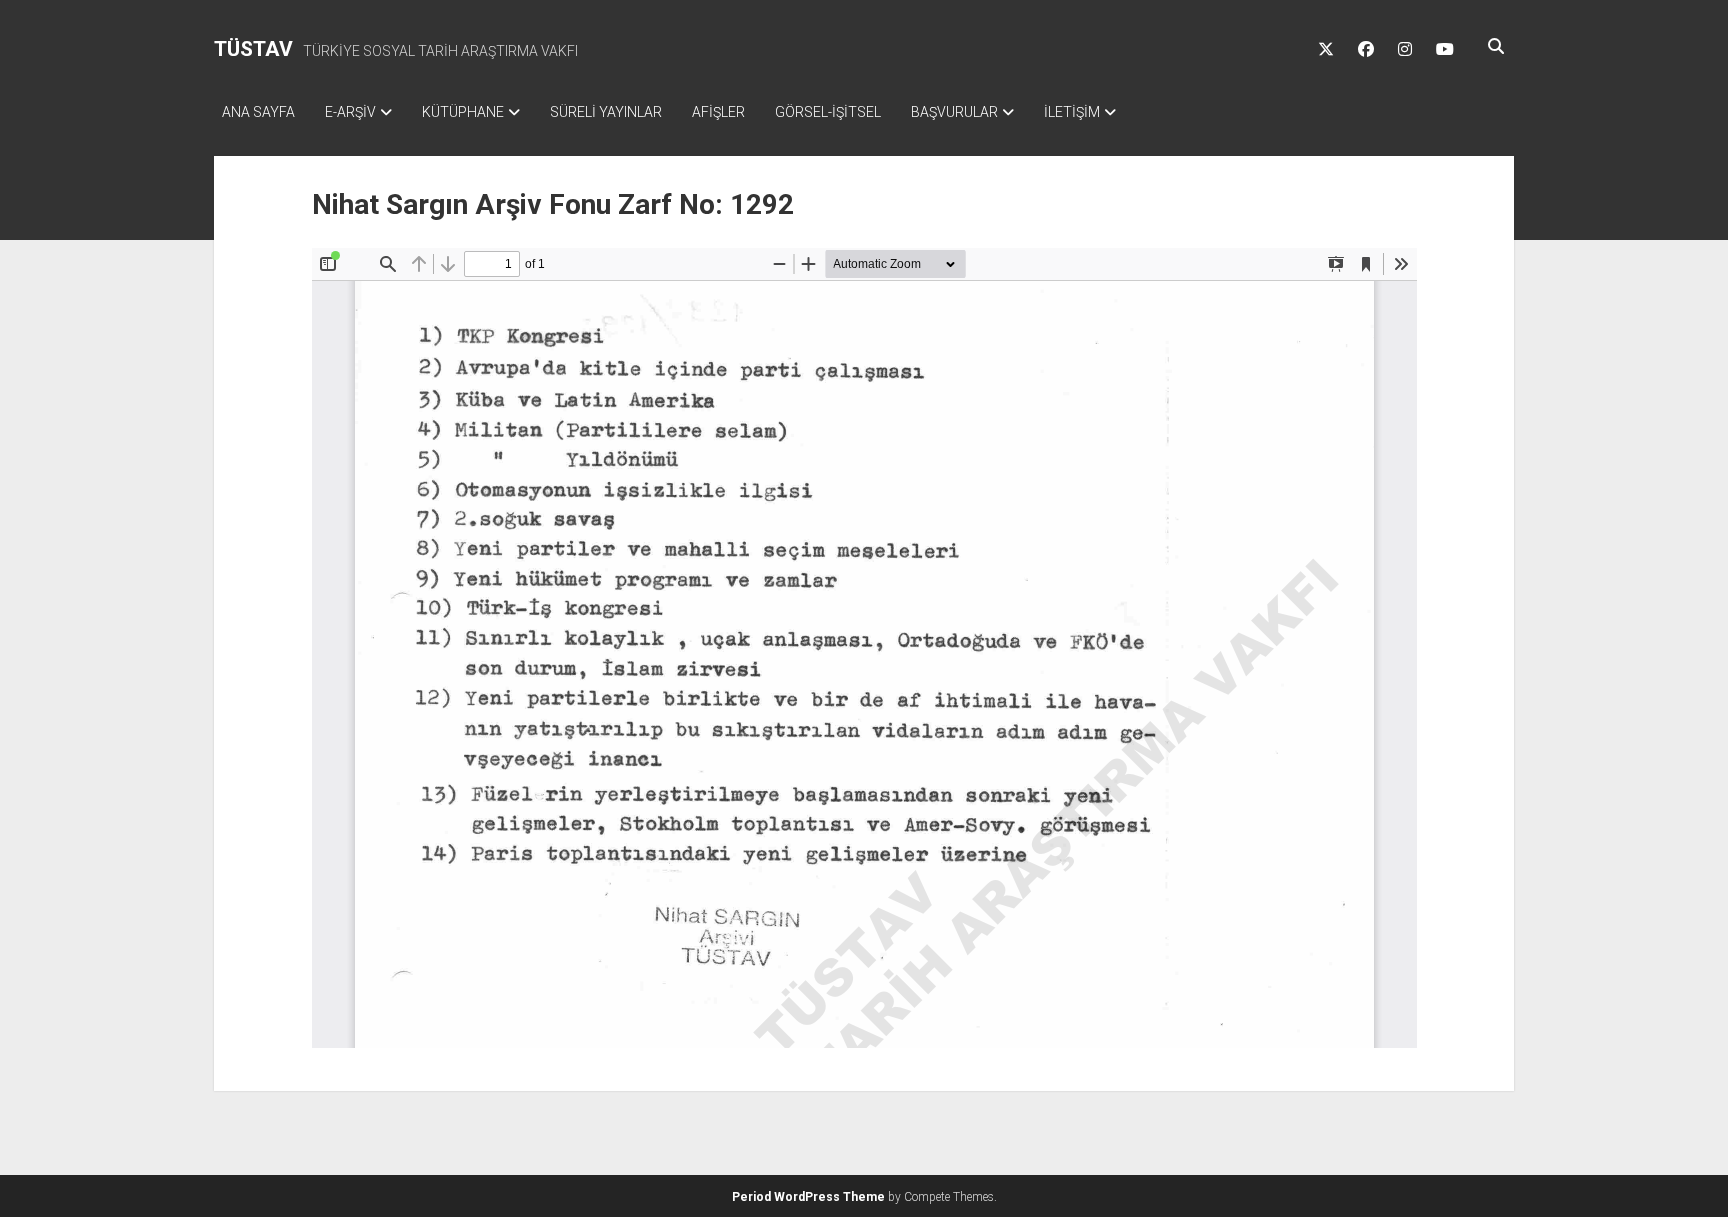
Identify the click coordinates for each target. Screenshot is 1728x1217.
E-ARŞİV (350, 112)
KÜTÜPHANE (463, 112)
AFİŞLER (718, 112)
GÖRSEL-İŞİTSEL (828, 112)
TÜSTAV (253, 49)
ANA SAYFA (258, 112)
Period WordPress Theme (808, 1197)
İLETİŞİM (1072, 112)
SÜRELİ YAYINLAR (606, 112)
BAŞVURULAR (954, 112)
